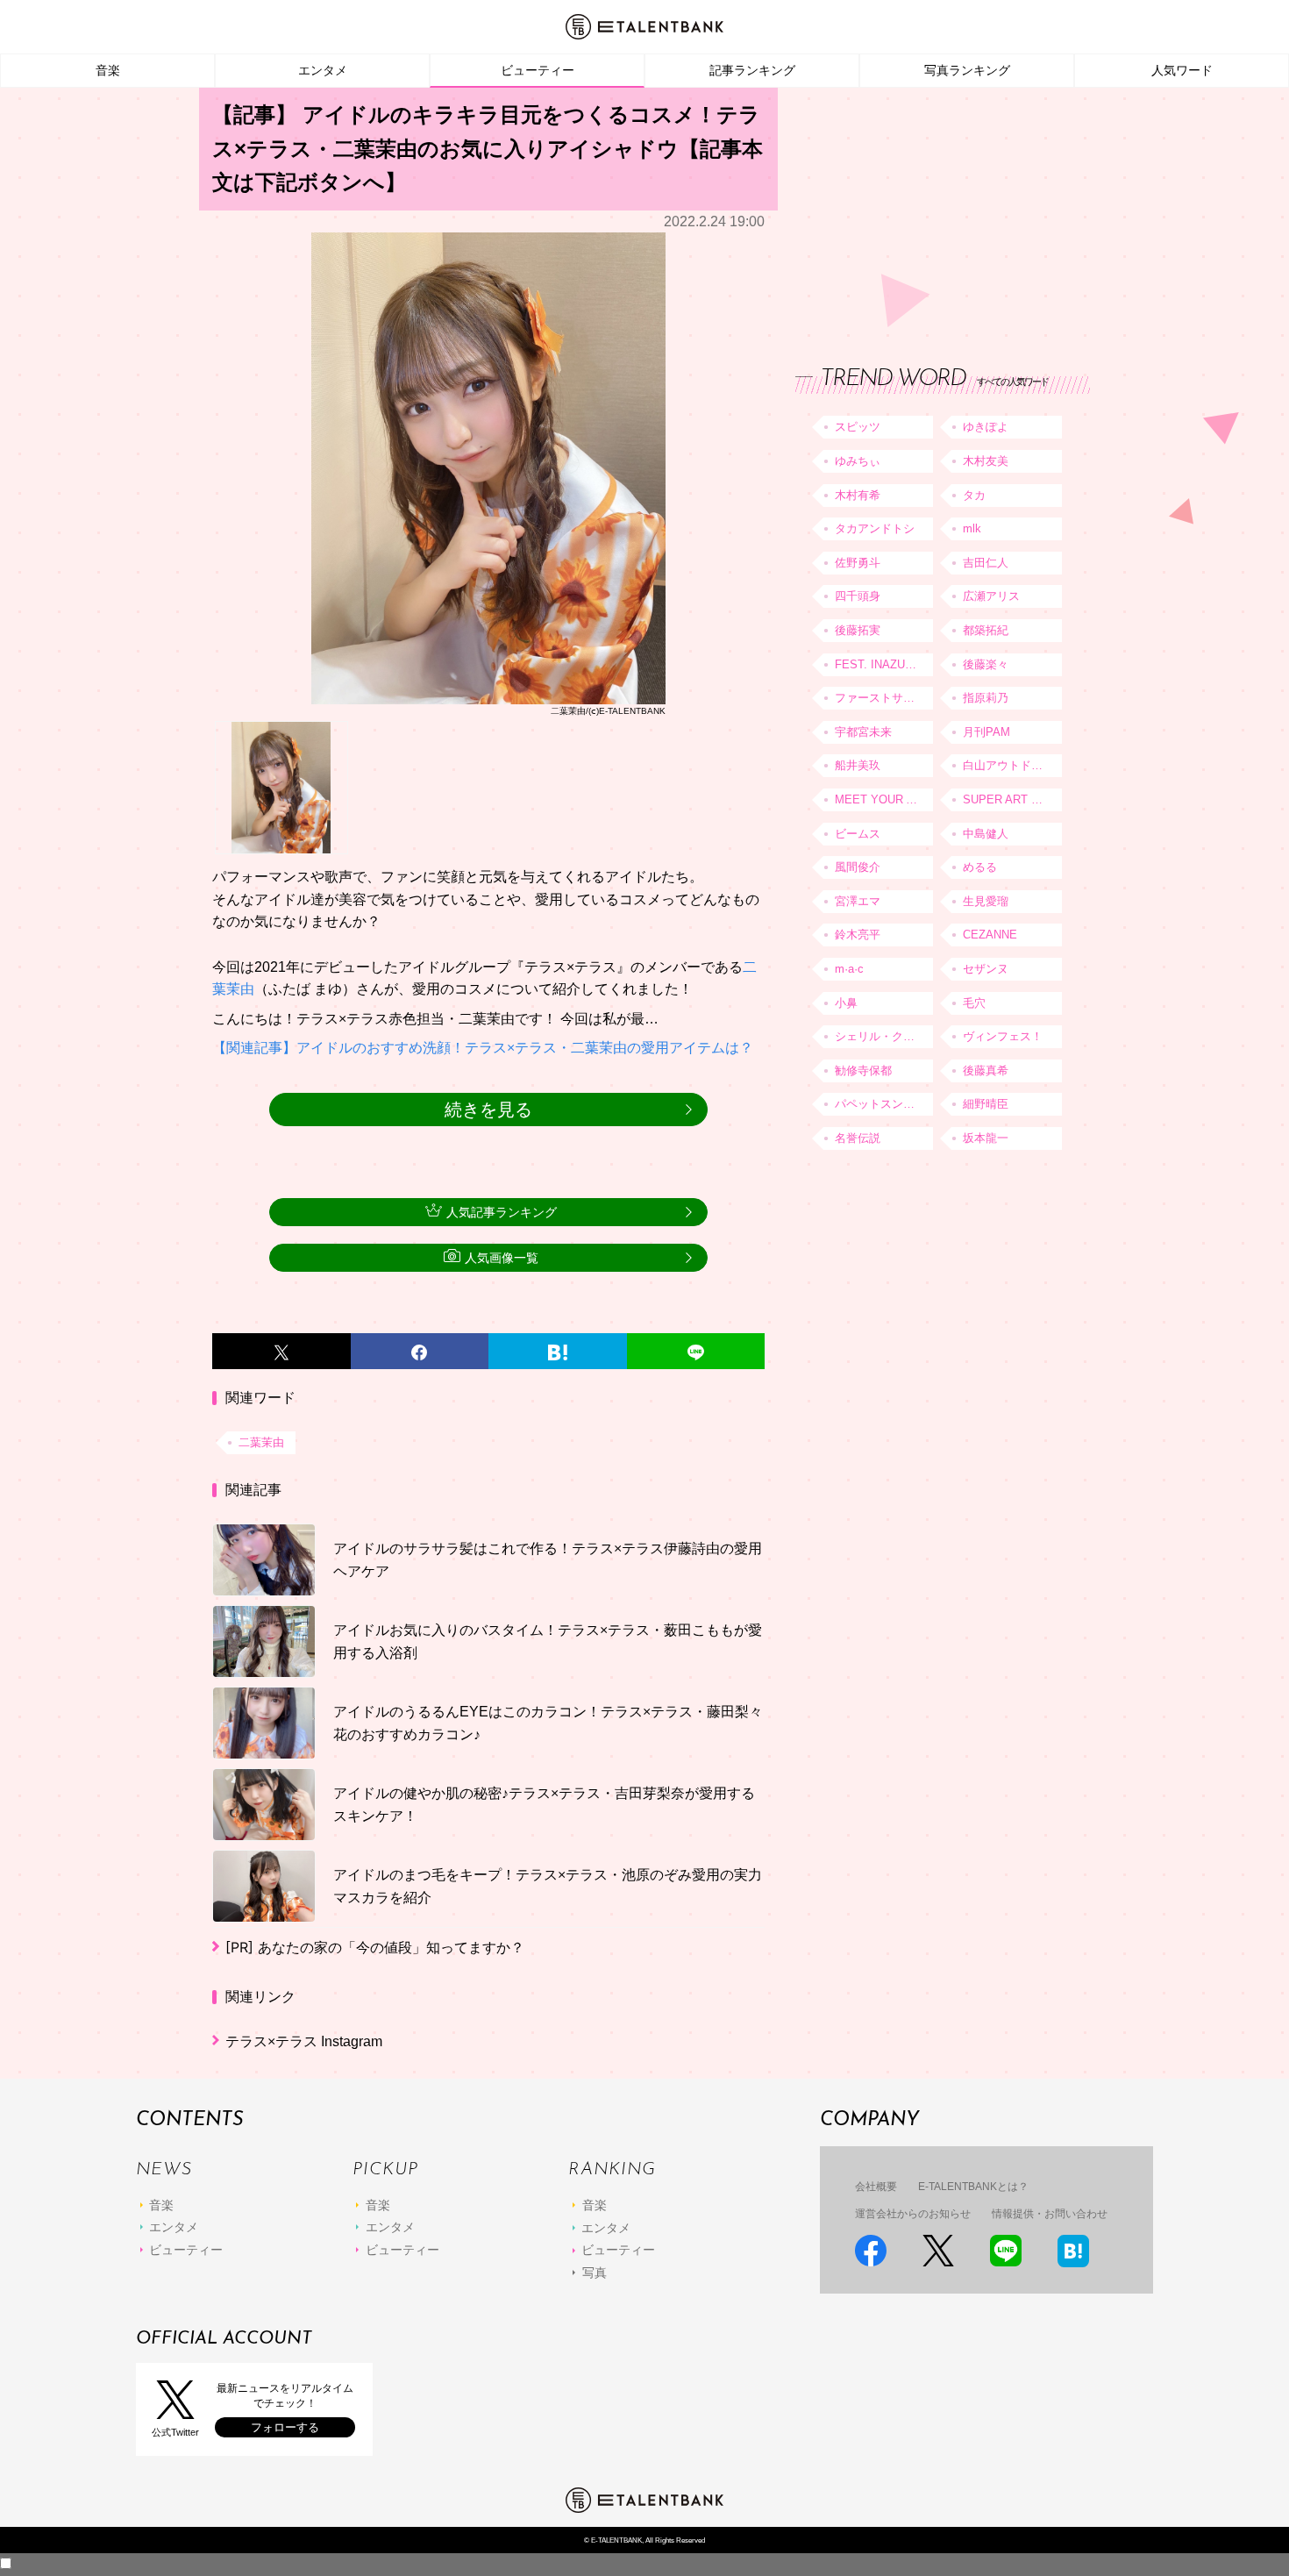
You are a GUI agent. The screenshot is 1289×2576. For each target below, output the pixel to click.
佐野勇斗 (858, 563)
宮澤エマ (858, 901)
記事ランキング (752, 70)
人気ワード (1182, 70)
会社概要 (876, 2187)
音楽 (108, 70)
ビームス (858, 834)
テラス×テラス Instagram (304, 2041)
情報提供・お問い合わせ (1050, 2214)
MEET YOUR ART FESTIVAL (884, 799)
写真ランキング (967, 70)
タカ (974, 495)
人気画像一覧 (502, 1258)
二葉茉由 (261, 1442)
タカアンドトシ (875, 528)
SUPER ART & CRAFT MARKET (1012, 799)
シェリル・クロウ (880, 1036)
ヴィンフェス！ (1003, 1036)
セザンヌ (986, 969)
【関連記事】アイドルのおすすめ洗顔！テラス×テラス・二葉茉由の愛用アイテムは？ (483, 1048)
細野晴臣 (986, 1104)
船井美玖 (858, 765)
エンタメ (323, 70)
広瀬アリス (991, 596)
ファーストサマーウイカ (884, 698)
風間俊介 (858, 867)
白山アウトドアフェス (1012, 765)
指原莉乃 (986, 698)
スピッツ (858, 427)
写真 (595, 2273)
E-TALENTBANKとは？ (973, 2187)
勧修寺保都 (863, 1070)
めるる (980, 867)
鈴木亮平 (858, 935)
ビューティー (538, 70)
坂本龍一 (986, 1138)
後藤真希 (986, 1070)
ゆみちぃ (858, 461)
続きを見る (488, 1110)
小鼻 (846, 1003)
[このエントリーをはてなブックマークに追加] (558, 1352)
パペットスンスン (880, 1104)
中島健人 (986, 834)
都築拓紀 (986, 630)
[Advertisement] (927, 211)
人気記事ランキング (502, 1212)
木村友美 (986, 461)
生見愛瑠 (986, 901)
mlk (972, 528)
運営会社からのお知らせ (913, 2214)
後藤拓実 (858, 630)
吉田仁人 (986, 563)
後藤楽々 (986, 664)
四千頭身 (858, 596)
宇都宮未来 (863, 732)
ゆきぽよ (986, 427)
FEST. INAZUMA (879, 664)
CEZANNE (990, 935)
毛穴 (974, 1003)
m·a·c (849, 969)
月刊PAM (986, 732)
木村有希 (858, 495)
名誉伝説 (858, 1138)
